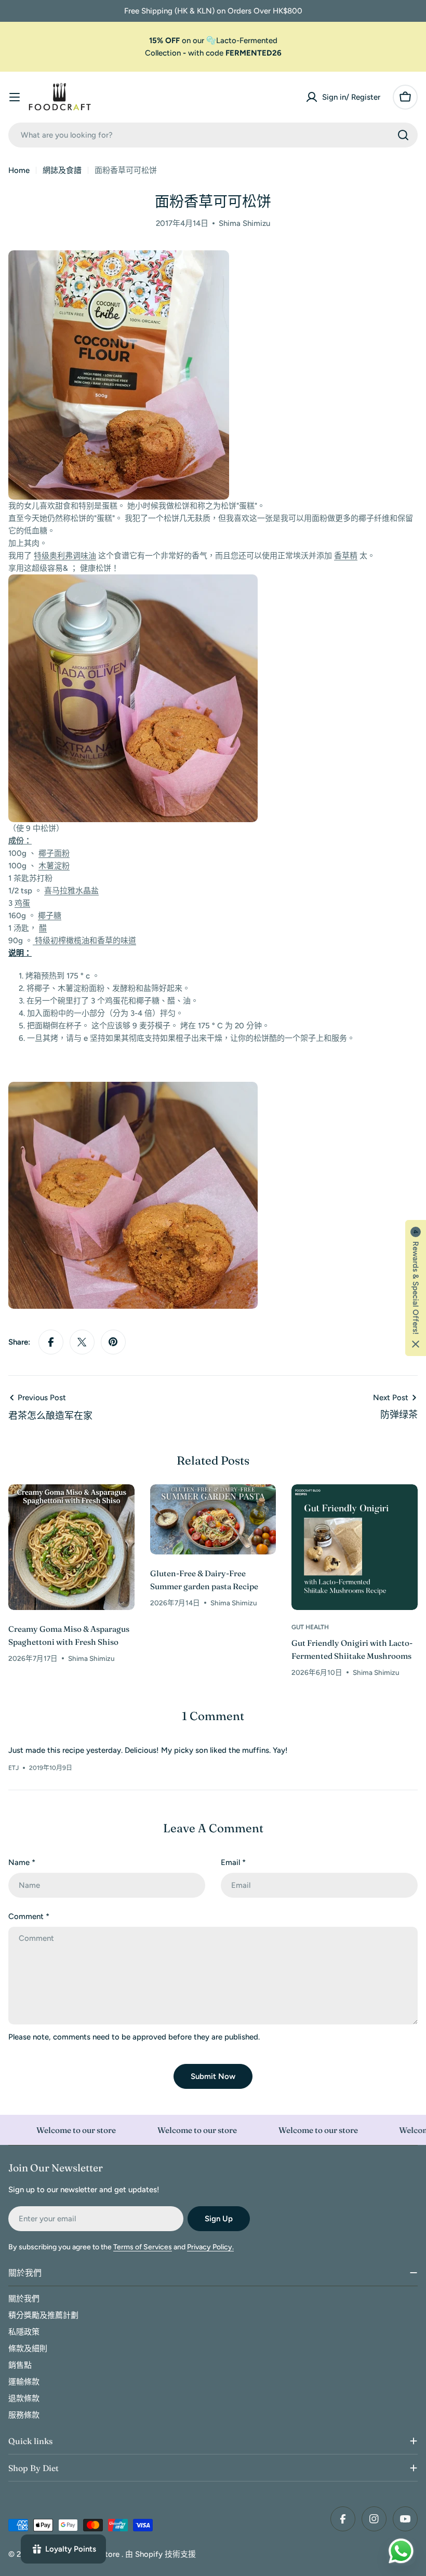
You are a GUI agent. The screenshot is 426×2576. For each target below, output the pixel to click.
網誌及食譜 (62, 170)
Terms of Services (143, 2247)
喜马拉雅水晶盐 (71, 891)
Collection (163, 53)
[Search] (403, 135)
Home (19, 170)
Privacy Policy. (210, 2247)
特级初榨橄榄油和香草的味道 (84, 941)
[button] (416, 1288)
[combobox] (213, 135)
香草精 (346, 556)
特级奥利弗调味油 (65, 556)
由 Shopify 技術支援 (161, 2554)
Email (233, 1862)
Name (22, 1862)
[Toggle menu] (15, 97)
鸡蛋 (22, 903)
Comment (29, 1916)
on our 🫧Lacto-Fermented (213, 41)
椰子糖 (50, 916)
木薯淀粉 (54, 866)
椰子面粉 (54, 853)
